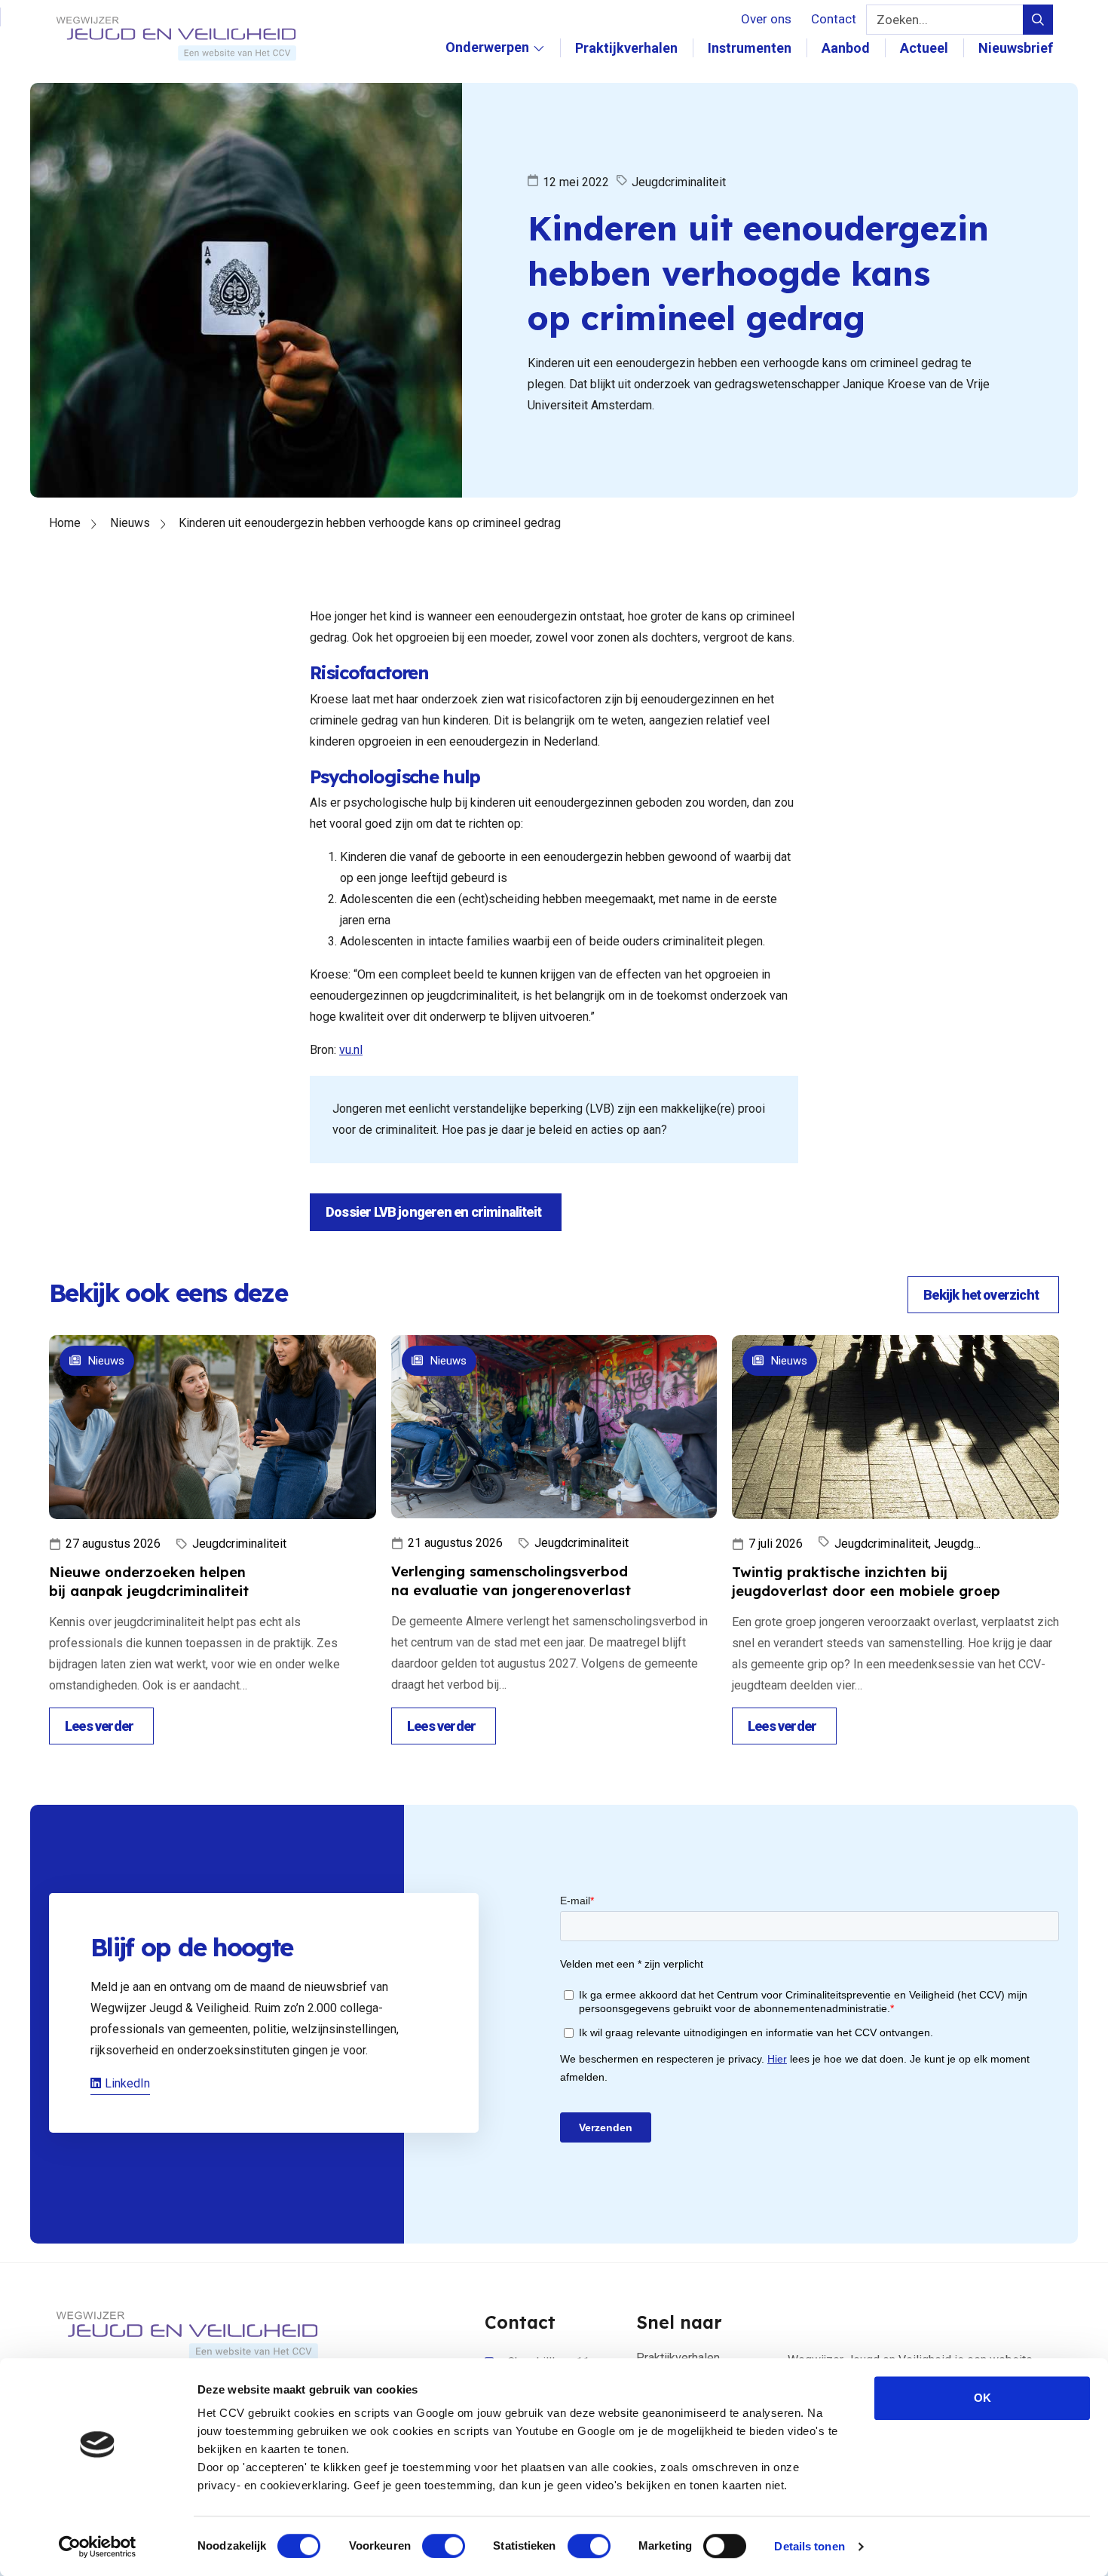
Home (65, 523)
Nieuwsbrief (1016, 48)
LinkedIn (127, 2083)
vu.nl (351, 1050)
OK (983, 2398)
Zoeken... (902, 20)
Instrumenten (750, 48)
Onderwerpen (487, 63)
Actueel (924, 48)
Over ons (766, 19)
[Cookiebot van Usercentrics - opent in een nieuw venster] (98, 2547)
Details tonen (809, 2546)
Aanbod (846, 48)
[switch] (444, 2546)
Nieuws (130, 523)
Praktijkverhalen (626, 48)
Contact (834, 19)
